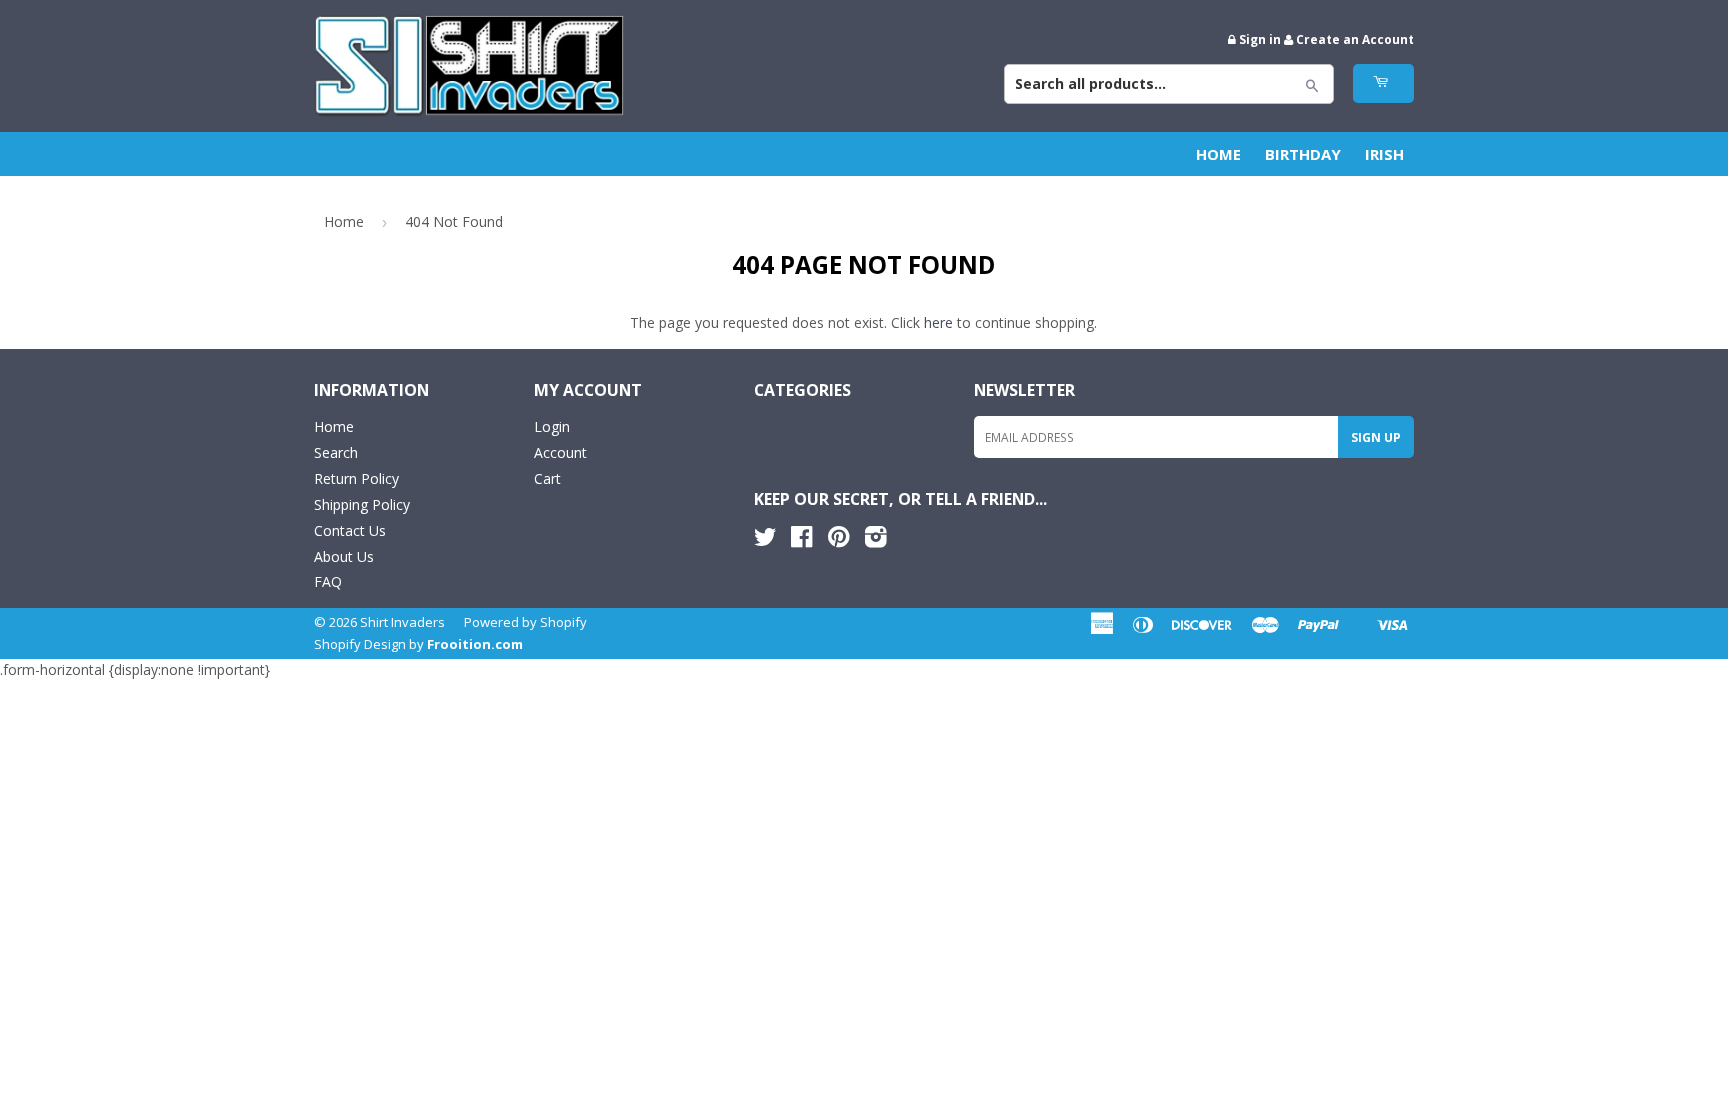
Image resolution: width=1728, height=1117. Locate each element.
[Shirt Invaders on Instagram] (876, 540)
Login (552, 426)
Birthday (1303, 154)
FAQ (328, 581)
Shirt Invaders (402, 622)
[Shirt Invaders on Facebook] (801, 540)
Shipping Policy (362, 504)
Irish (1384, 154)
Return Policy (356, 478)
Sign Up (1376, 437)
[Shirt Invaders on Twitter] (765, 540)
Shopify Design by (418, 644)
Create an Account (1355, 39)
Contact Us (350, 530)
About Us (344, 556)
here (938, 322)
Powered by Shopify (525, 622)
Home (1218, 154)
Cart (547, 478)
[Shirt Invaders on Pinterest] (838, 540)
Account (560, 452)
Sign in (1260, 39)
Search (336, 452)
